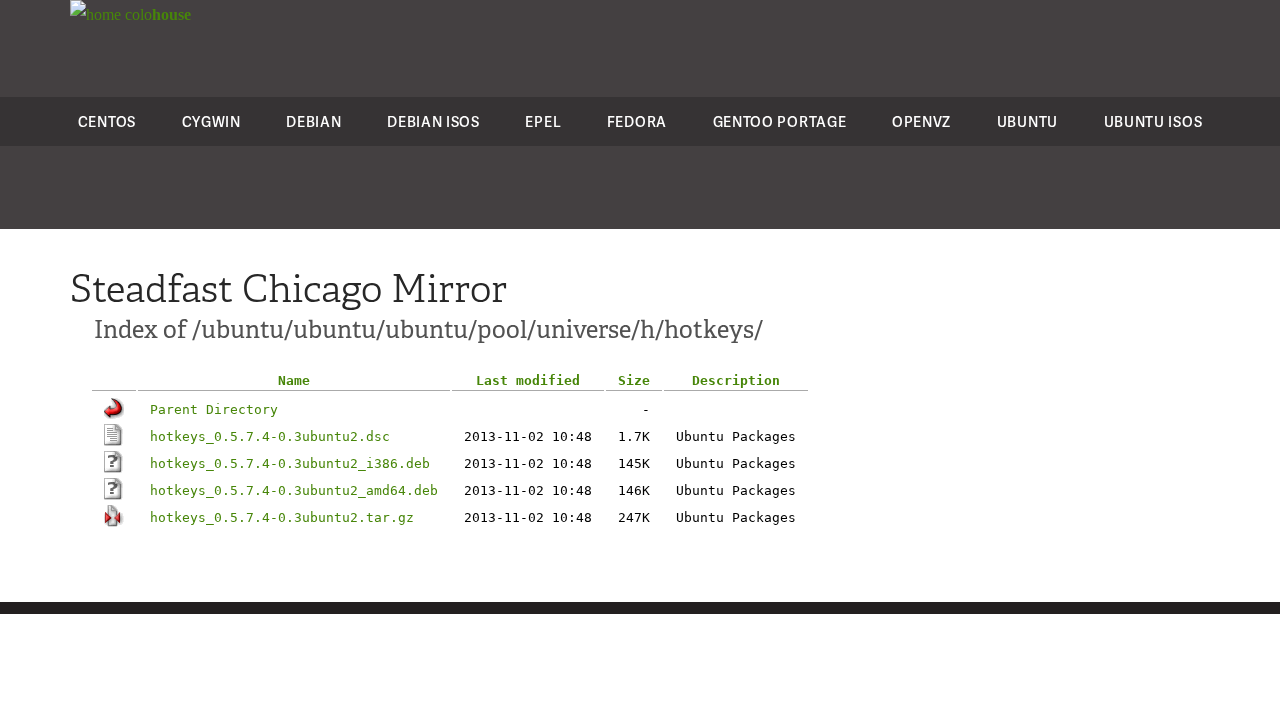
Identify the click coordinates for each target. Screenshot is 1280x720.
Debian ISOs (433, 121)
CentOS (107, 121)
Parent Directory (214, 409)
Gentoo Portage (780, 121)
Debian (313, 121)
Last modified (528, 380)
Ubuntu (1027, 121)
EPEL (543, 121)
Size (634, 380)
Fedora (637, 121)
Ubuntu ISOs (1153, 121)
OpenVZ (921, 121)
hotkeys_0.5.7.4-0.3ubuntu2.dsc (270, 436)
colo (156, 14)
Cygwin (211, 121)
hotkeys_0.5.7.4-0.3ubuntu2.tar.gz (282, 517)
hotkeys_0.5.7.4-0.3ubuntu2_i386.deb (290, 463)
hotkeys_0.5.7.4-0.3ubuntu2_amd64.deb (294, 490)
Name (294, 380)
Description (736, 380)
